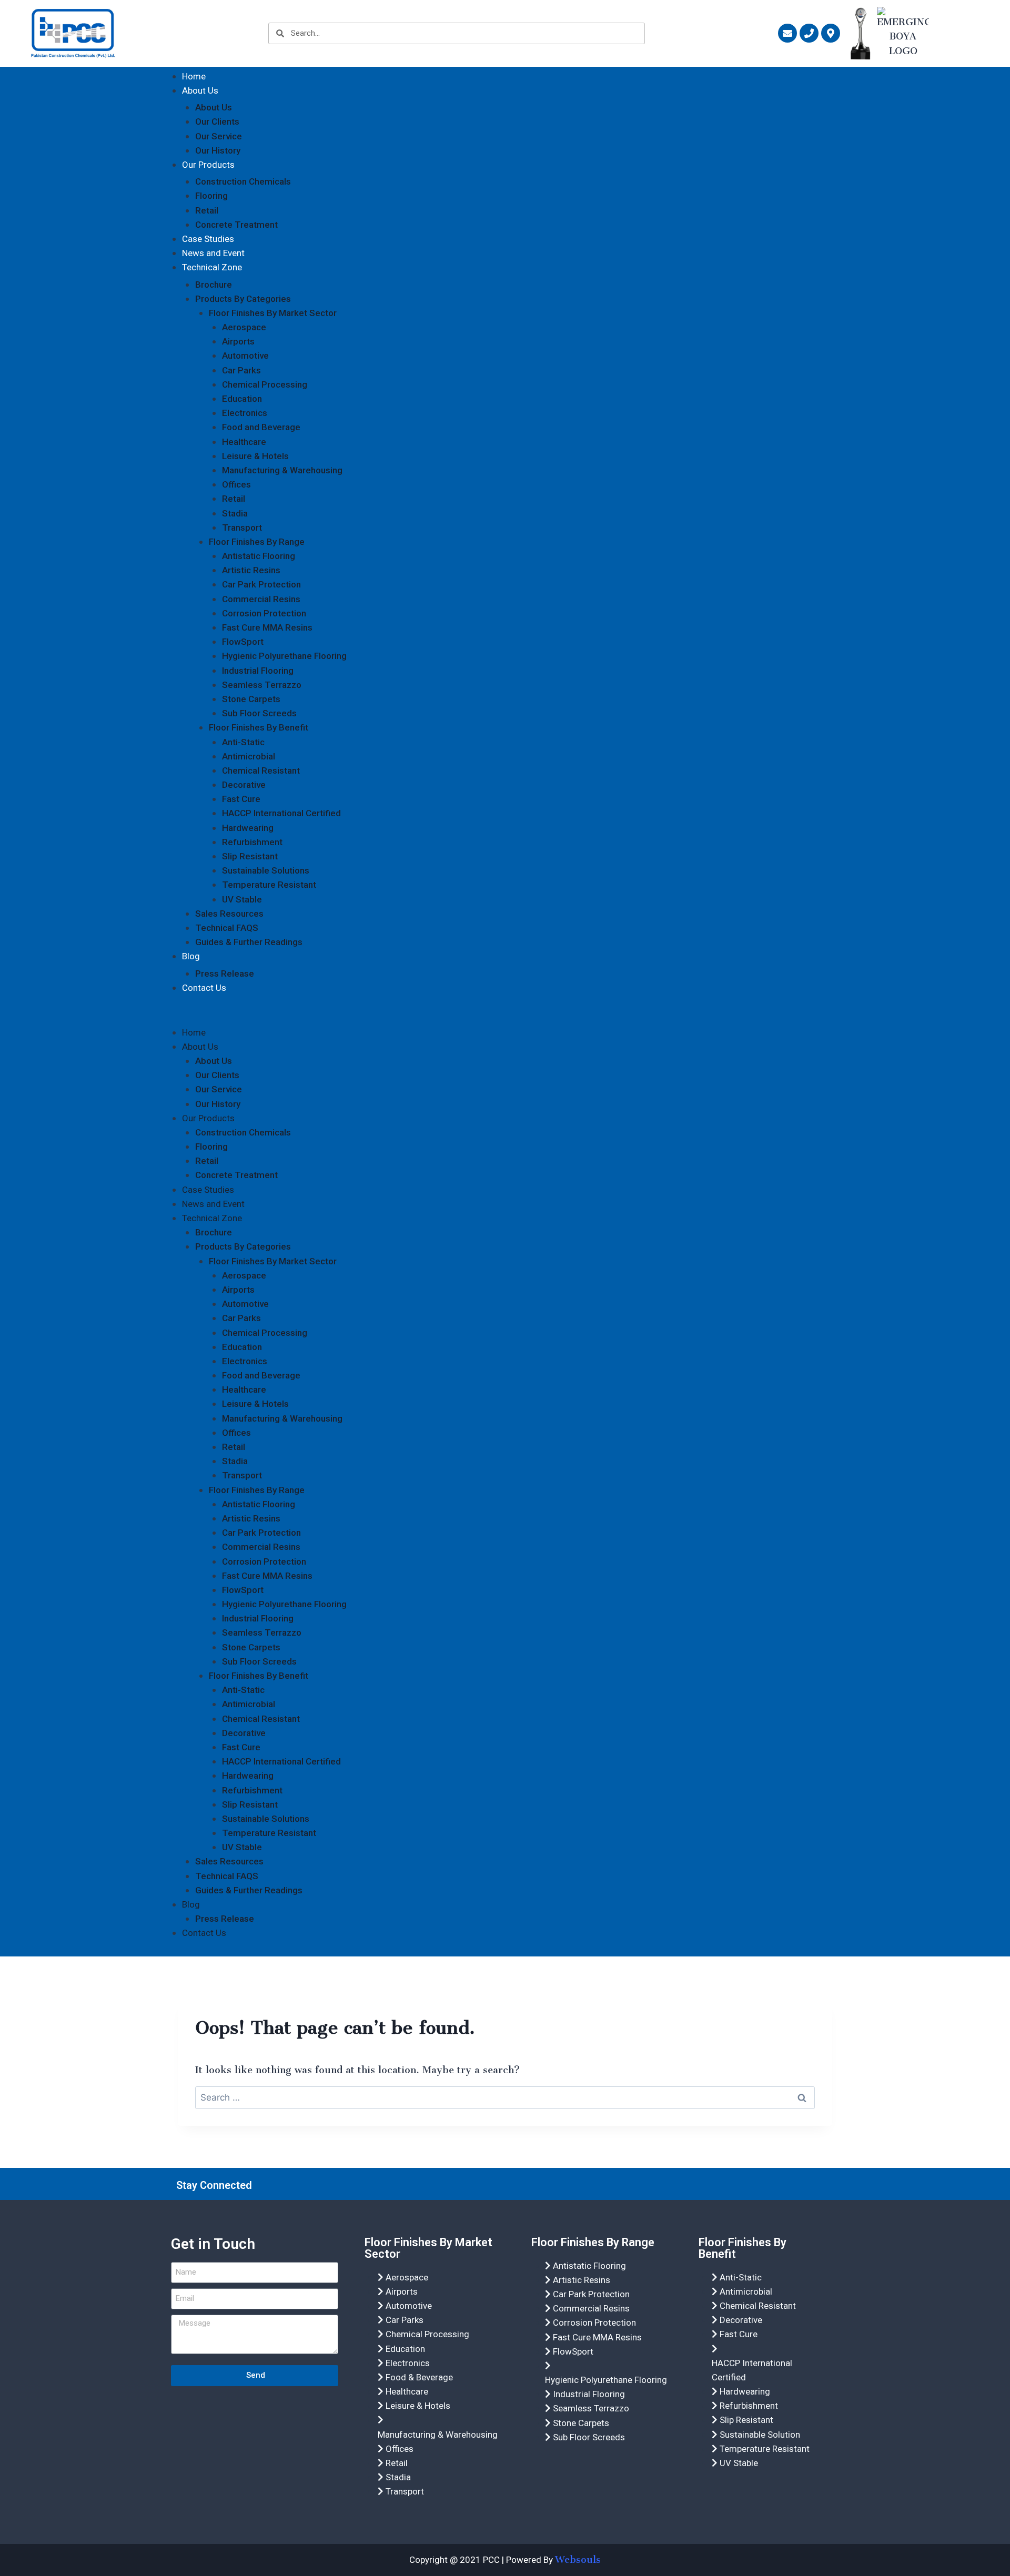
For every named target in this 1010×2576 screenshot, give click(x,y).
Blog (191, 956)
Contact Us (204, 988)
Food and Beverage (261, 427)
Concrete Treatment (236, 225)
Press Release (225, 973)
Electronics (245, 413)
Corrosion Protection (264, 613)
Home (194, 76)
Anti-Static (243, 742)
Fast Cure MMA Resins (267, 627)
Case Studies (208, 239)
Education (242, 399)
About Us (200, 90)
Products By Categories (243, 299)
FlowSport (243, 642)
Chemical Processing (265, 384)
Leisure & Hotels (255, 456)
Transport (242, 528)
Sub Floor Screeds (259, 713)
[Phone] (809, 33)
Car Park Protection (261, 584)
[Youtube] (790, 2185)
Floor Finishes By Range (257, 542)
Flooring (211, 196)
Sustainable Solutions (266, 870)
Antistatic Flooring (259, 556)
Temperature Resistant (269, 885)
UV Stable (242, 899)
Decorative (244, 785)
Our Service (219, 136)
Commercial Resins (261, 599)
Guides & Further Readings (249, 942)
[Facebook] (736, 2185)
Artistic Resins (251, 570)
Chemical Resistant (261, 770)
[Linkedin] (816, 2185)
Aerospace (244, 327)
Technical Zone (212, 267)
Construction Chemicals (243, 181)
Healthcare (244, 442)
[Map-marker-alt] (831, 33)
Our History (218, 150)
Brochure (214, 285)
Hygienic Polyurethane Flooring (284, 656)
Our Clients (217, 121)
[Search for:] (505, 2097)
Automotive (245, 356)
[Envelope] (787, 33)
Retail (207, 210)
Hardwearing (248, 828)
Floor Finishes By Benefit (259, 727)
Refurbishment (252, 842)
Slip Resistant (250, 856)
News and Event (213, 253)
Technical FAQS (227, 928)
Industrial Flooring (258, 671)
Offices (236, 484)
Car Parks (241, 370)
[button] (505, 1015)
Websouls (578, 2560)
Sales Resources (229, 914)
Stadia (235, 513)
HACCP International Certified (281, 813)
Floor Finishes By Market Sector (273, 313)
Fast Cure (241, 799)
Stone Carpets (251, 699)
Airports (238, 341)
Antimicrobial (249, 756)
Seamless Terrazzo (262, 685)
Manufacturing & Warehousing (282, 470)
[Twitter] (763, 2185)
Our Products (208, 165)
